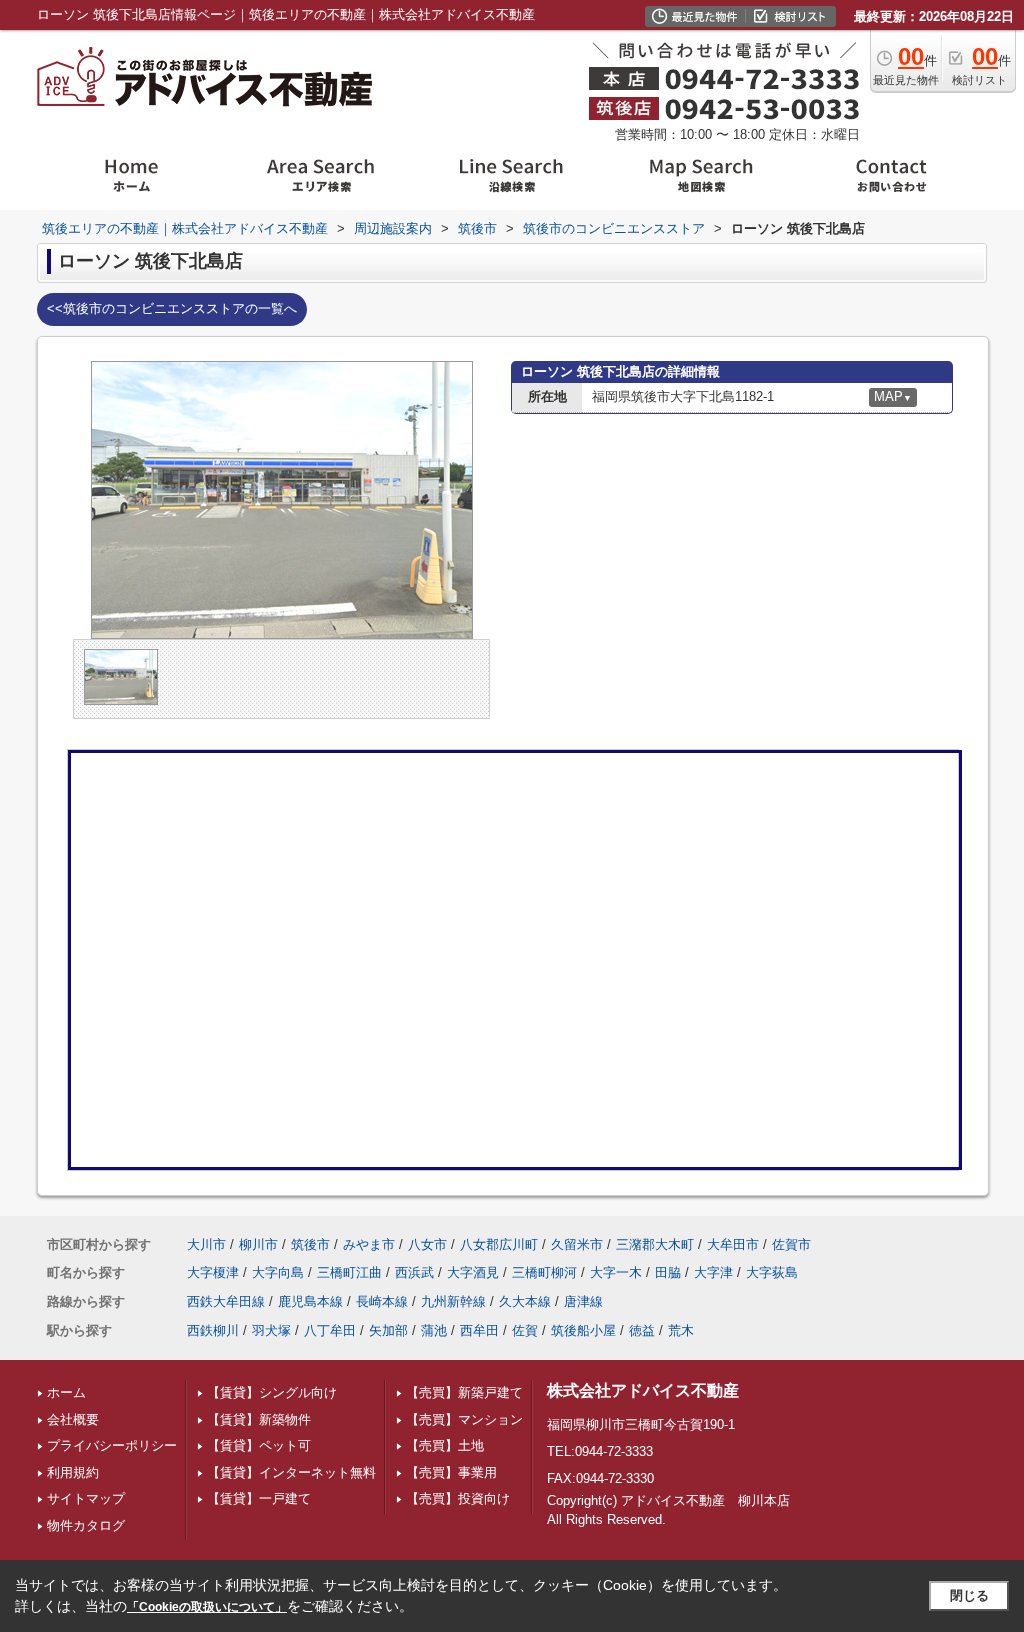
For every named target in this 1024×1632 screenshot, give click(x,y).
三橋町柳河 (544, 1272)
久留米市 (577, 1244)
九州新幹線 (453, 1301)
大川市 (206, 1244)
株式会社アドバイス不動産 (643, 1390)
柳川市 (258, 1244)
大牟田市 (733, 1244)
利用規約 (73, 1472)
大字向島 (278, 1272)
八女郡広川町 (499, 1244)
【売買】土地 (445, 1445)
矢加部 (388, 1330)
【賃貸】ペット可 (259, 1445)
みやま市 (369, 1244)
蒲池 (434, 1330)
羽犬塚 (271, 1330)
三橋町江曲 (349, 1272)
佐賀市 (791, 1244)
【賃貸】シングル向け (272, 1392)
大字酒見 (473, 1272)
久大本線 (525, 1301)
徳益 (642, 1330)
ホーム (66, 1392)
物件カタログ (86, 1525)
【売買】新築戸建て (464, 1392)
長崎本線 (382, 1301)
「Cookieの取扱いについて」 (207, 1607)
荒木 (681, 1330)
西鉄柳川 (213, 1330)
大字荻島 (772, 1272)
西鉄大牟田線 (226, 1301)
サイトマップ (86, 1498)
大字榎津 (213, 1272)
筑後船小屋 (583, 1330)
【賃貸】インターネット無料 (291, 1472)
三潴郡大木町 (655, 1244)
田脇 (668, 1272)
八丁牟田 (330, 1330)
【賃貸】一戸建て (259, 1498)
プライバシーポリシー (112, 1445)
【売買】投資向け (458, 1498)
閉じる (969, 1595)
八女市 (427, 1244)
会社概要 (73, 1419)
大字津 (713, 1272)
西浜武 (414, 1272)
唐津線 (583, 1301)
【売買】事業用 (451, 1472)
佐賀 (525, 1330)
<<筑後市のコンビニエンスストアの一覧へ (172, 308)
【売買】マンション (464, 1419)
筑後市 (310, 1244)
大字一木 (616, 1272)
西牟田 (479, 1330)
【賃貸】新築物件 (259, 1419)
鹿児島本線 (310, 1301)
